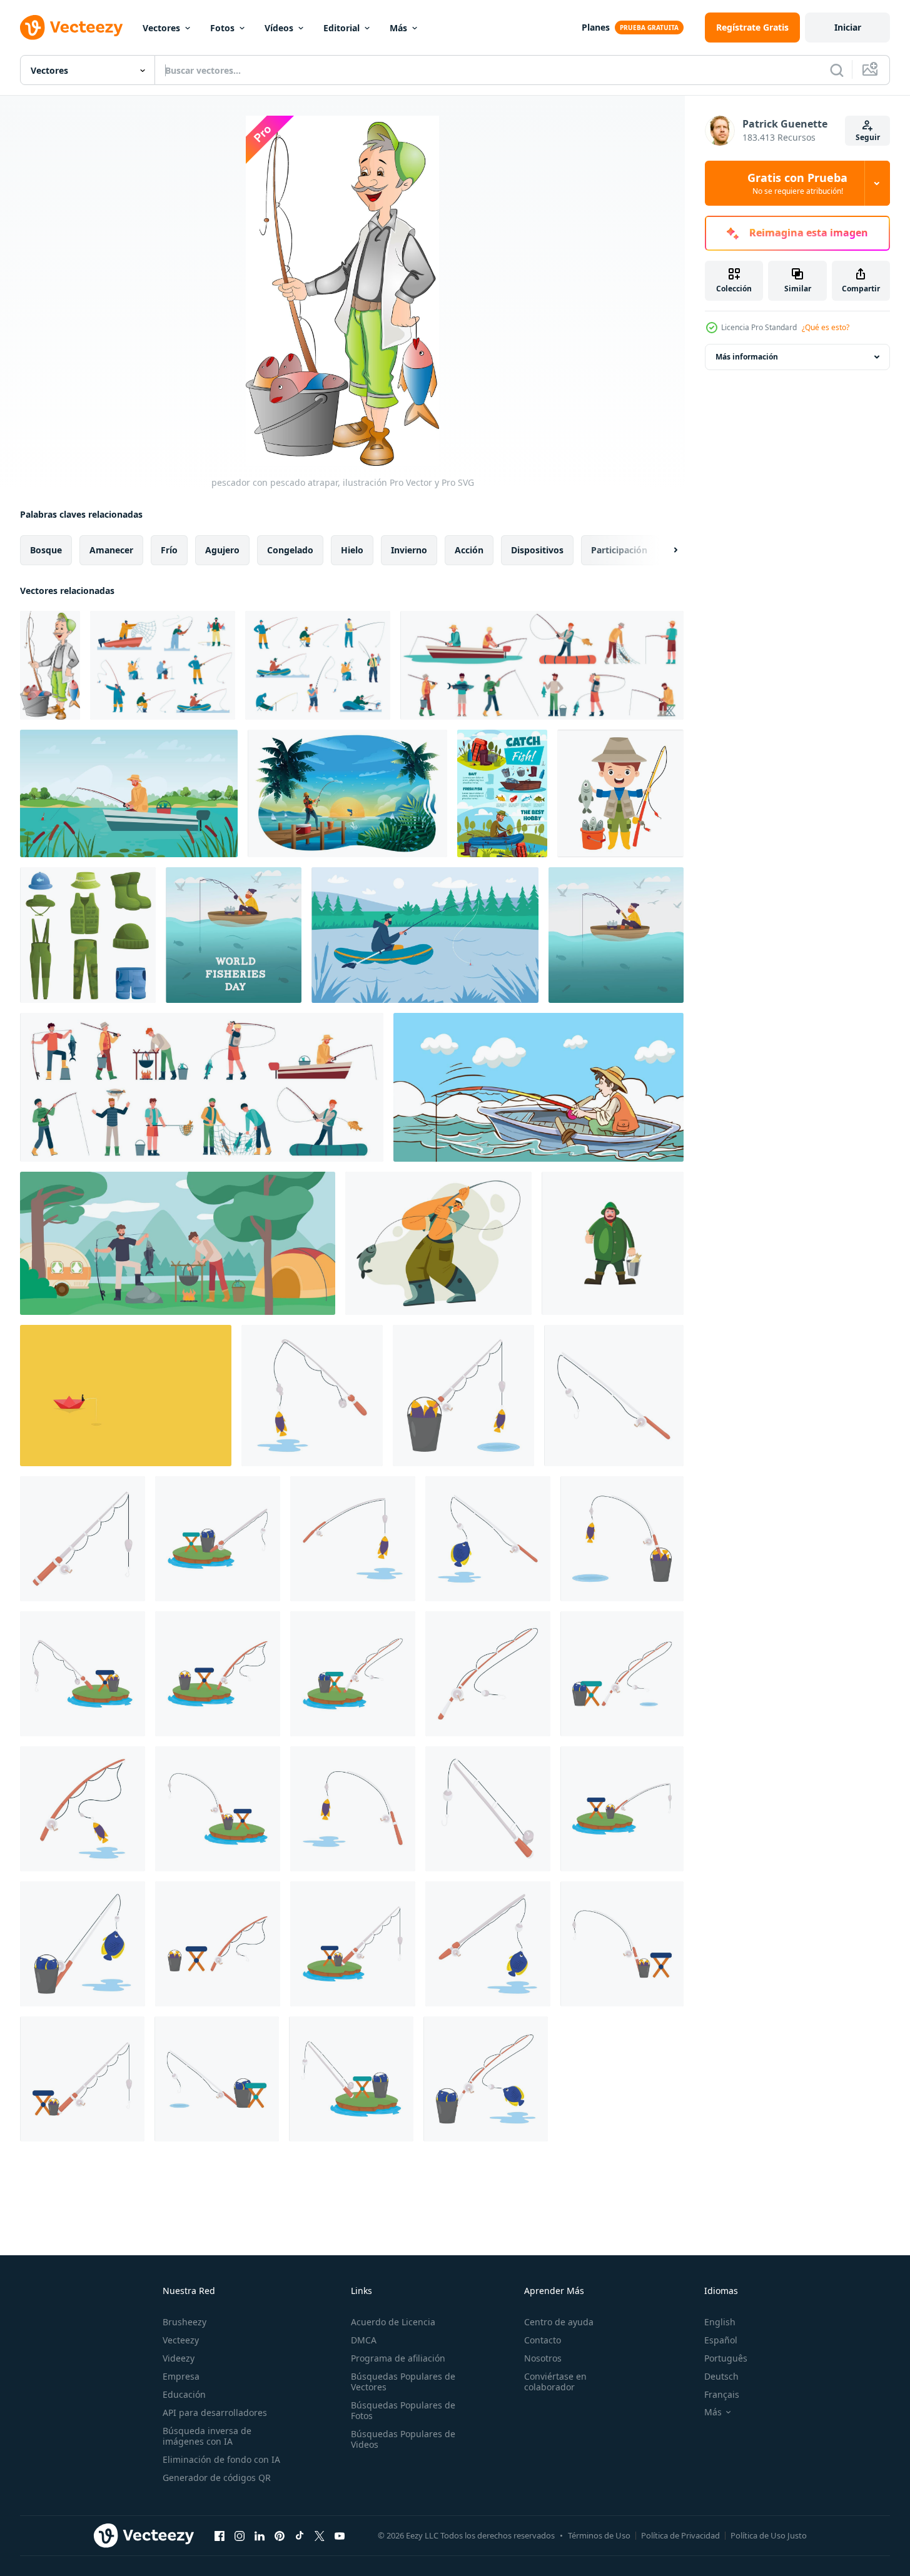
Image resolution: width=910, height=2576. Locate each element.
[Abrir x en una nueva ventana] (320, 2535)
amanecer (111, 550)
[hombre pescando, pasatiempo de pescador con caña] (438, 1243)
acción (469, 550)
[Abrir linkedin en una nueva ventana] (260, 2535)
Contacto (543, 2340)
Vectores (161, 28)
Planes (596, 27)
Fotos (222, 28)
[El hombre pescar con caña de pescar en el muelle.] (347, 793)
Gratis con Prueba (797, 183)
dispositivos (537, 550)
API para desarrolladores (215, 2412)
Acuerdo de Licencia (393, 2322)
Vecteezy (181, 2340)
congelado (290, 550)
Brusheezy (185, 2322)
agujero (222, 550)
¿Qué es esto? (826, 327)
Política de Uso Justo (769, 2535)
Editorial (341, 28)
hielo (352, 550)
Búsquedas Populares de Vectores (403, 2382)
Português (726, 2358)
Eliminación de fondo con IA (221, 2459)
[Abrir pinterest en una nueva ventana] (280, 2535)
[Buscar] (837, 70)
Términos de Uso (599, 2535)
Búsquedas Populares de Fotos (403, 2410)
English (720, 2322)
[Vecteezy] (71, 28)
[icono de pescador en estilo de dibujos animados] (613, 1243)
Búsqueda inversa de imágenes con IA (207, 2436)
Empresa (181, 2376)
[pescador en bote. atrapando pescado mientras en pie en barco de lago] (126, 1396)
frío (169, 550)
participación (619, 550)
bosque (46, 550)
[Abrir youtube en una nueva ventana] (340, 2535)
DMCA (364, 2340)
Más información (747, 357)
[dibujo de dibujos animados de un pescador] (620, 793)
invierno (409, 550)
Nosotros (543, 2358)
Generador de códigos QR (217, 2478)
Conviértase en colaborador (555, 2382)
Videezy (179, 2358)
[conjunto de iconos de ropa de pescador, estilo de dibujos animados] (88, 935)
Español (721, 2340)
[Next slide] (665, 550)
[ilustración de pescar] (312, 1396)
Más (398, 28)
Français (722, 2394)
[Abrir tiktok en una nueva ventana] (300, 2535)
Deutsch (721, 2376)
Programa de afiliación (398, 2358)
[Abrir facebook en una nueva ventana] (220, 2535)
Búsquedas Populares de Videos (403, 2439)
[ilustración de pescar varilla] (614, 1396)
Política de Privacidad (680, 2535)
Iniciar (848, 27)
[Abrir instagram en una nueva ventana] (240, 2535)
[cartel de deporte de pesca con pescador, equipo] (502, 793)
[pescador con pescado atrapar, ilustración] (50, 665)
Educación (184, 2394)
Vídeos (279, 28)
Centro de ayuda (559, 2322)
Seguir (868, 137)
